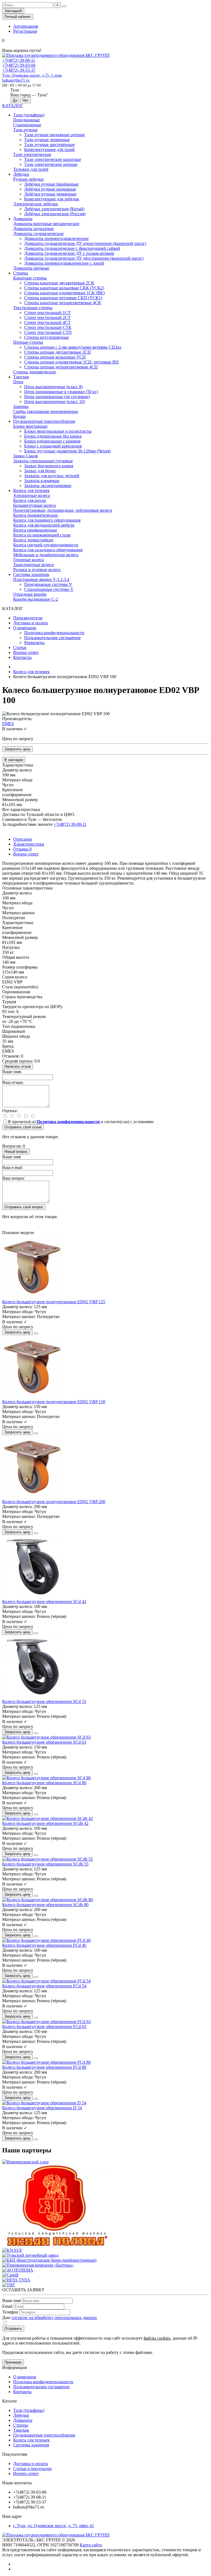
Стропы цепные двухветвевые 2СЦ (58, 352)
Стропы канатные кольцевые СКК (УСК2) (64, 288)
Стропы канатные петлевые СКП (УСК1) (63, 298)
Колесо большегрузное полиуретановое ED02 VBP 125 (54, 1302)
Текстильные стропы (33, 308)
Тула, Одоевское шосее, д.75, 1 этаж (32, 75)
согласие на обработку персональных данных (54, 2318)
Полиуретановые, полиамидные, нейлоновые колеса (63, 510)
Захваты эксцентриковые (48, 486)
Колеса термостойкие (33, 540)
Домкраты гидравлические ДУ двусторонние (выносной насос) (84, 258)
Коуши (20, 416)
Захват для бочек (40, 471)
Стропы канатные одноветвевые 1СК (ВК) (64, 293)
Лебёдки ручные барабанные (51, 184)
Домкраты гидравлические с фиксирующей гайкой (72, 248)
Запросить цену (17, 749)
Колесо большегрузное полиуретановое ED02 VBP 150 (54, 1402)
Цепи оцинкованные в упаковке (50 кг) (61, 392)
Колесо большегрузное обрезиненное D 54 (42, 2108)
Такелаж (21, 377)
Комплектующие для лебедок (52, 199)
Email (7, 2306)
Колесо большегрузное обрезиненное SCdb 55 (45, 1864)
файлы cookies (157, 2338)
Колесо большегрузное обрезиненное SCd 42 (44, 1602)
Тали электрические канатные (53, 159)
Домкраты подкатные (34, 229)
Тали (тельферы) (29, 115)
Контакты (22, 657)
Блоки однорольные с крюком (52, 441)
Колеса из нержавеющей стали (42, 535)
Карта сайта (91, 2545)
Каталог (10, 2401)
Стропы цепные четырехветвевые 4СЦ (61, 367)
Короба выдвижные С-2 (36, 599)
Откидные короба (30, 594)
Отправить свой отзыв (23, 1127)
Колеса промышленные (35, 530)
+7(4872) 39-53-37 (19, 70)
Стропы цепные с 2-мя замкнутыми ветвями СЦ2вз (73, 347)
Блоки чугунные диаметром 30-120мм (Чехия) (67, 451)
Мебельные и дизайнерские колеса (46, 555)
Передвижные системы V (48, 584)
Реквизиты (34, 643)
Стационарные (27, 125)
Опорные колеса (29, 560)
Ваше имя (11, 1157)
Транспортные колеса (33, 565)
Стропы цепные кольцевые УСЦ (55, 357)
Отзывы (22, 849)
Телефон (10, 2312)
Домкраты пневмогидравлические (56, 238)
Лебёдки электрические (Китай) (54, 209)
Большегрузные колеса (34, 505)
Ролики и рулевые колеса (37, 570)
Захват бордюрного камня (49, 466)
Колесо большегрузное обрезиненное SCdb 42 (45, 1823)
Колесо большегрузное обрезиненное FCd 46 (44, 1945)
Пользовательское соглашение (52, 638)
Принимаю (13, 2362)
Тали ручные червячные (47, 140)
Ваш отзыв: (13, 1082)
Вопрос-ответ (26, 652)
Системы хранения (31, 574)
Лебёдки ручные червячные (50, 194)
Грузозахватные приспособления (44, 421)
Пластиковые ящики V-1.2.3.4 (41, 579)
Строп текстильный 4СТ (47, 322)
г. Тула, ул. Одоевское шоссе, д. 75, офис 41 (54, 2526)
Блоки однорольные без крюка (53, 436)
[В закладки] (36, 1333)
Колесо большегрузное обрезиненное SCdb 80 (45, 1905)
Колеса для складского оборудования (48, 550)
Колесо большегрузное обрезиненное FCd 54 (44, 1986)
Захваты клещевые (42, 481)
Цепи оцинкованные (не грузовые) (57, 397)
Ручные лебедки (28, 179)
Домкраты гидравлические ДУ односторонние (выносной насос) (85, 243)
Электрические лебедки (36, 204)
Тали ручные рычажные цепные (55, 135)
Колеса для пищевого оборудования (47, 520)
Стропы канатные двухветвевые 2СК (59, 283)
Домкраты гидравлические (38, 233)
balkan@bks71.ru (16, 80)
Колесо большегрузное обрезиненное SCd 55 (44, 1701)
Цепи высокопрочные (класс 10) (55, 402)
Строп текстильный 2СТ (47, 318)
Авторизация (26, 26)
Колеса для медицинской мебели (44, 525)
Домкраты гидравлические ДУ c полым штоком (69, 253)
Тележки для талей (31, 169)
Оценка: (10, 1111)
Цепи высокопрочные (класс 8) (53, 387)
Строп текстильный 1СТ (47, 313)
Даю (50, 2318)
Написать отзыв (18, 1066)
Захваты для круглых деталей (52, 476)
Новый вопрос (16, 1152)
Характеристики (29, 844)
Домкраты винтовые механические (46, 224)
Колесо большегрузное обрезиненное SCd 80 (44, 1783)
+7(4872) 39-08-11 (19, 60)
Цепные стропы (28, 342)
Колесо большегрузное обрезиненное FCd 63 (44, 2027)
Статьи (20, 648)
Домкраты (23, 219)
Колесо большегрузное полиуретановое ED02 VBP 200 (54, 1502)
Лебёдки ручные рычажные (50, 189)
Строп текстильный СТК (48, 327)
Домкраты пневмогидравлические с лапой (64, 263)
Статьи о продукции (32, 2469)
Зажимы (21, 406)
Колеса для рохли (30, 500)
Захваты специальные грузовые (43, 461)
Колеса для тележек (31, 490)
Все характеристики (21, 809)
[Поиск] (64, 6)
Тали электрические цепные (51, 164)
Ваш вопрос (13, 1178)
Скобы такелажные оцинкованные (46, 411)
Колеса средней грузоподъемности (46, 545)
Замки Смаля (25, 456)
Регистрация (25, 31)
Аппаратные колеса (32, 495)
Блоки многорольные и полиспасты (58, 431)
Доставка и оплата (30, 623)
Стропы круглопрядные (47, 337)
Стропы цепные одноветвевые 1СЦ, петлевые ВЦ (71, 362)
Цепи (18, 382)
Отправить (13, 2329)
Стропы (21, 273)
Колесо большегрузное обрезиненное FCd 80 (44, 2067)
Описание (23, 839)
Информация (14, 2367)
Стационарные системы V (49, 589)
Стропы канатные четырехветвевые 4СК (63, 303)
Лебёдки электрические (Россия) (55, 214)
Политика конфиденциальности (54, 633)
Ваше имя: (12, 1072)
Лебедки (21, 174)
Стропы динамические (35, 372)
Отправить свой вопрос (24, 1207)
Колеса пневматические (36, 515)
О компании (25, 628)
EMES (8, 724)
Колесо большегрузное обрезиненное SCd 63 (44, 1742)
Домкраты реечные (31, 268)
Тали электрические (32, 154)
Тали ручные (25, 130)
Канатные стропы (30, 278)
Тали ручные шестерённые (49, 145)
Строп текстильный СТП (48, 332)
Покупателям (15, 2454)
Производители (28, 618)
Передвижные (27, 120)
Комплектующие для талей (49, 149)
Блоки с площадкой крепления (53, 446)
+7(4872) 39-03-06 (19, 65)
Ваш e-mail (12, 1167)
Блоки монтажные (30, 426)
